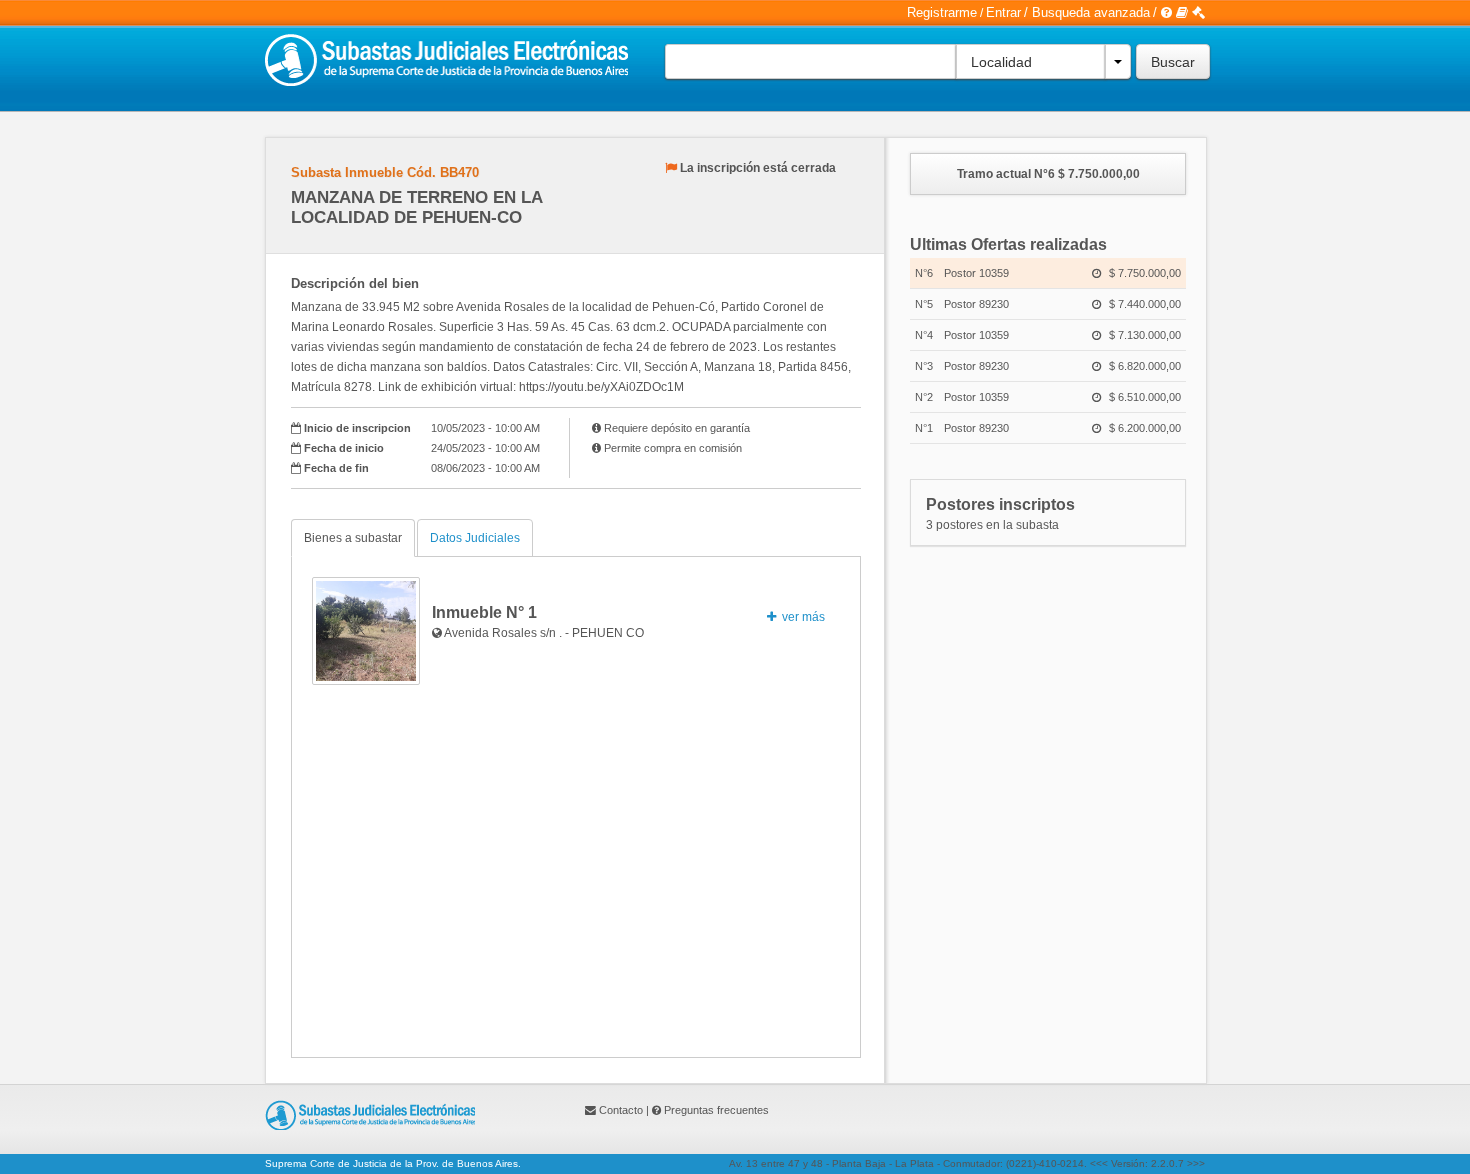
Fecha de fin (336, 468)
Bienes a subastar (353, 538)
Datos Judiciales (475, 538)
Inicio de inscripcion (357, 428)
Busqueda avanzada (1091, 12)
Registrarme (942, 12)
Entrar (1003, 12)
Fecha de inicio (344, 448)
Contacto (621, 1110)
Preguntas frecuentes (716, 1110)
